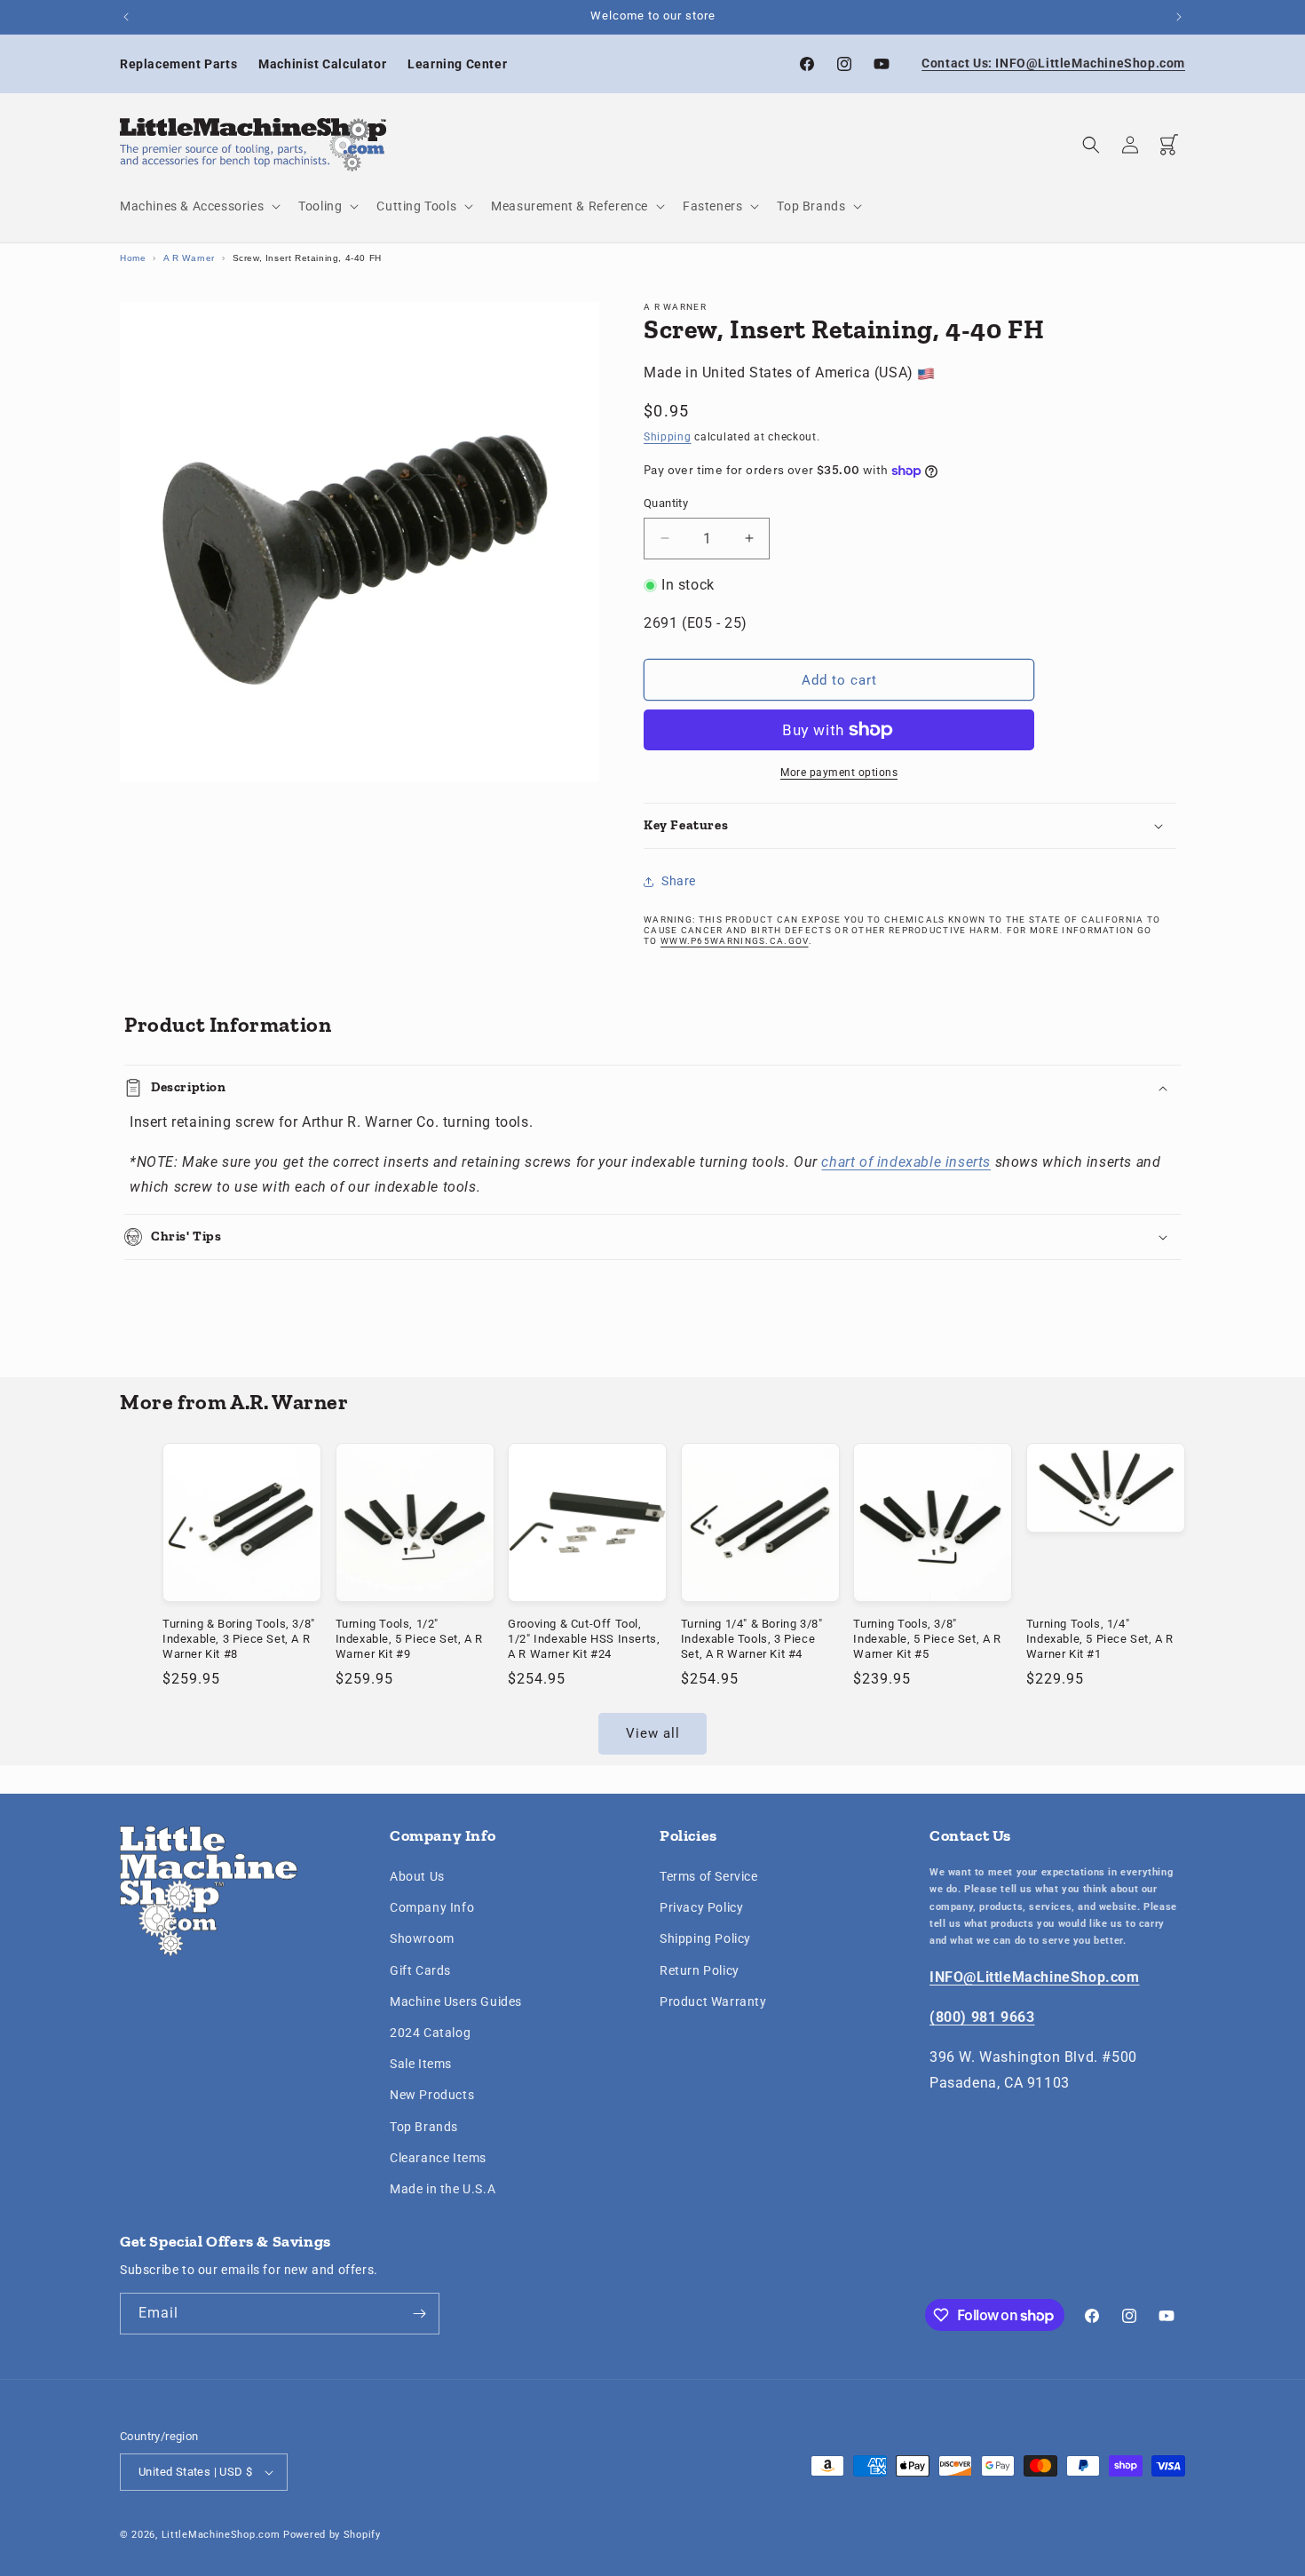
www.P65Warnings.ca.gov (735, 941)
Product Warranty (713, 2001)
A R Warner (189, 258)
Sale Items (421, 2064)
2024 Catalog (430, 2033)
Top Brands (424, 2127)
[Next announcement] (1179, 17)
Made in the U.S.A (443, 2189)
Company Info (432, 1907)
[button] (198, 206)
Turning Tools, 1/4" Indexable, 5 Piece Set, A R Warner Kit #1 (1100, 1638)
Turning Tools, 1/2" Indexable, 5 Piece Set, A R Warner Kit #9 (409, 1638)
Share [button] (679, 881)
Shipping (668, 438)
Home (133, 258)
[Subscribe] (419, 2314)
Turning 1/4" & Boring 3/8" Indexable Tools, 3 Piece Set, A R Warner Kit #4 (752, 1638)
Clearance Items (438, 2158)
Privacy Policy (701, 1907)
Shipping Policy (705, 1939)
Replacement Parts (178, 64)
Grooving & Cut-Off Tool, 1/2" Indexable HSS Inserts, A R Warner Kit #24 (584, 1638)
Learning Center (457, 64)
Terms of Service (709, 1876)
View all (653, 1733)
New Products (432, 2095)
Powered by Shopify (332, 2535)
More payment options (839, 773)
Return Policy (700, 1970)
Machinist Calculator (322, 64)
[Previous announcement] (126, 17)
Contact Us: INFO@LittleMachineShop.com (1053, 63)
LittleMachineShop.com (221, 2535)
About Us (417, 1876)
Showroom (422, 1939)
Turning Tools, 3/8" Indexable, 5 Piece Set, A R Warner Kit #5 (927, 1638)
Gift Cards (420, 1970)
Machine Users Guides (456, 2001)
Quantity (666, 503)
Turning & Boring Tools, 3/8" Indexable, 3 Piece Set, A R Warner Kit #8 (239, 1638)
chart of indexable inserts (906, 1162)
